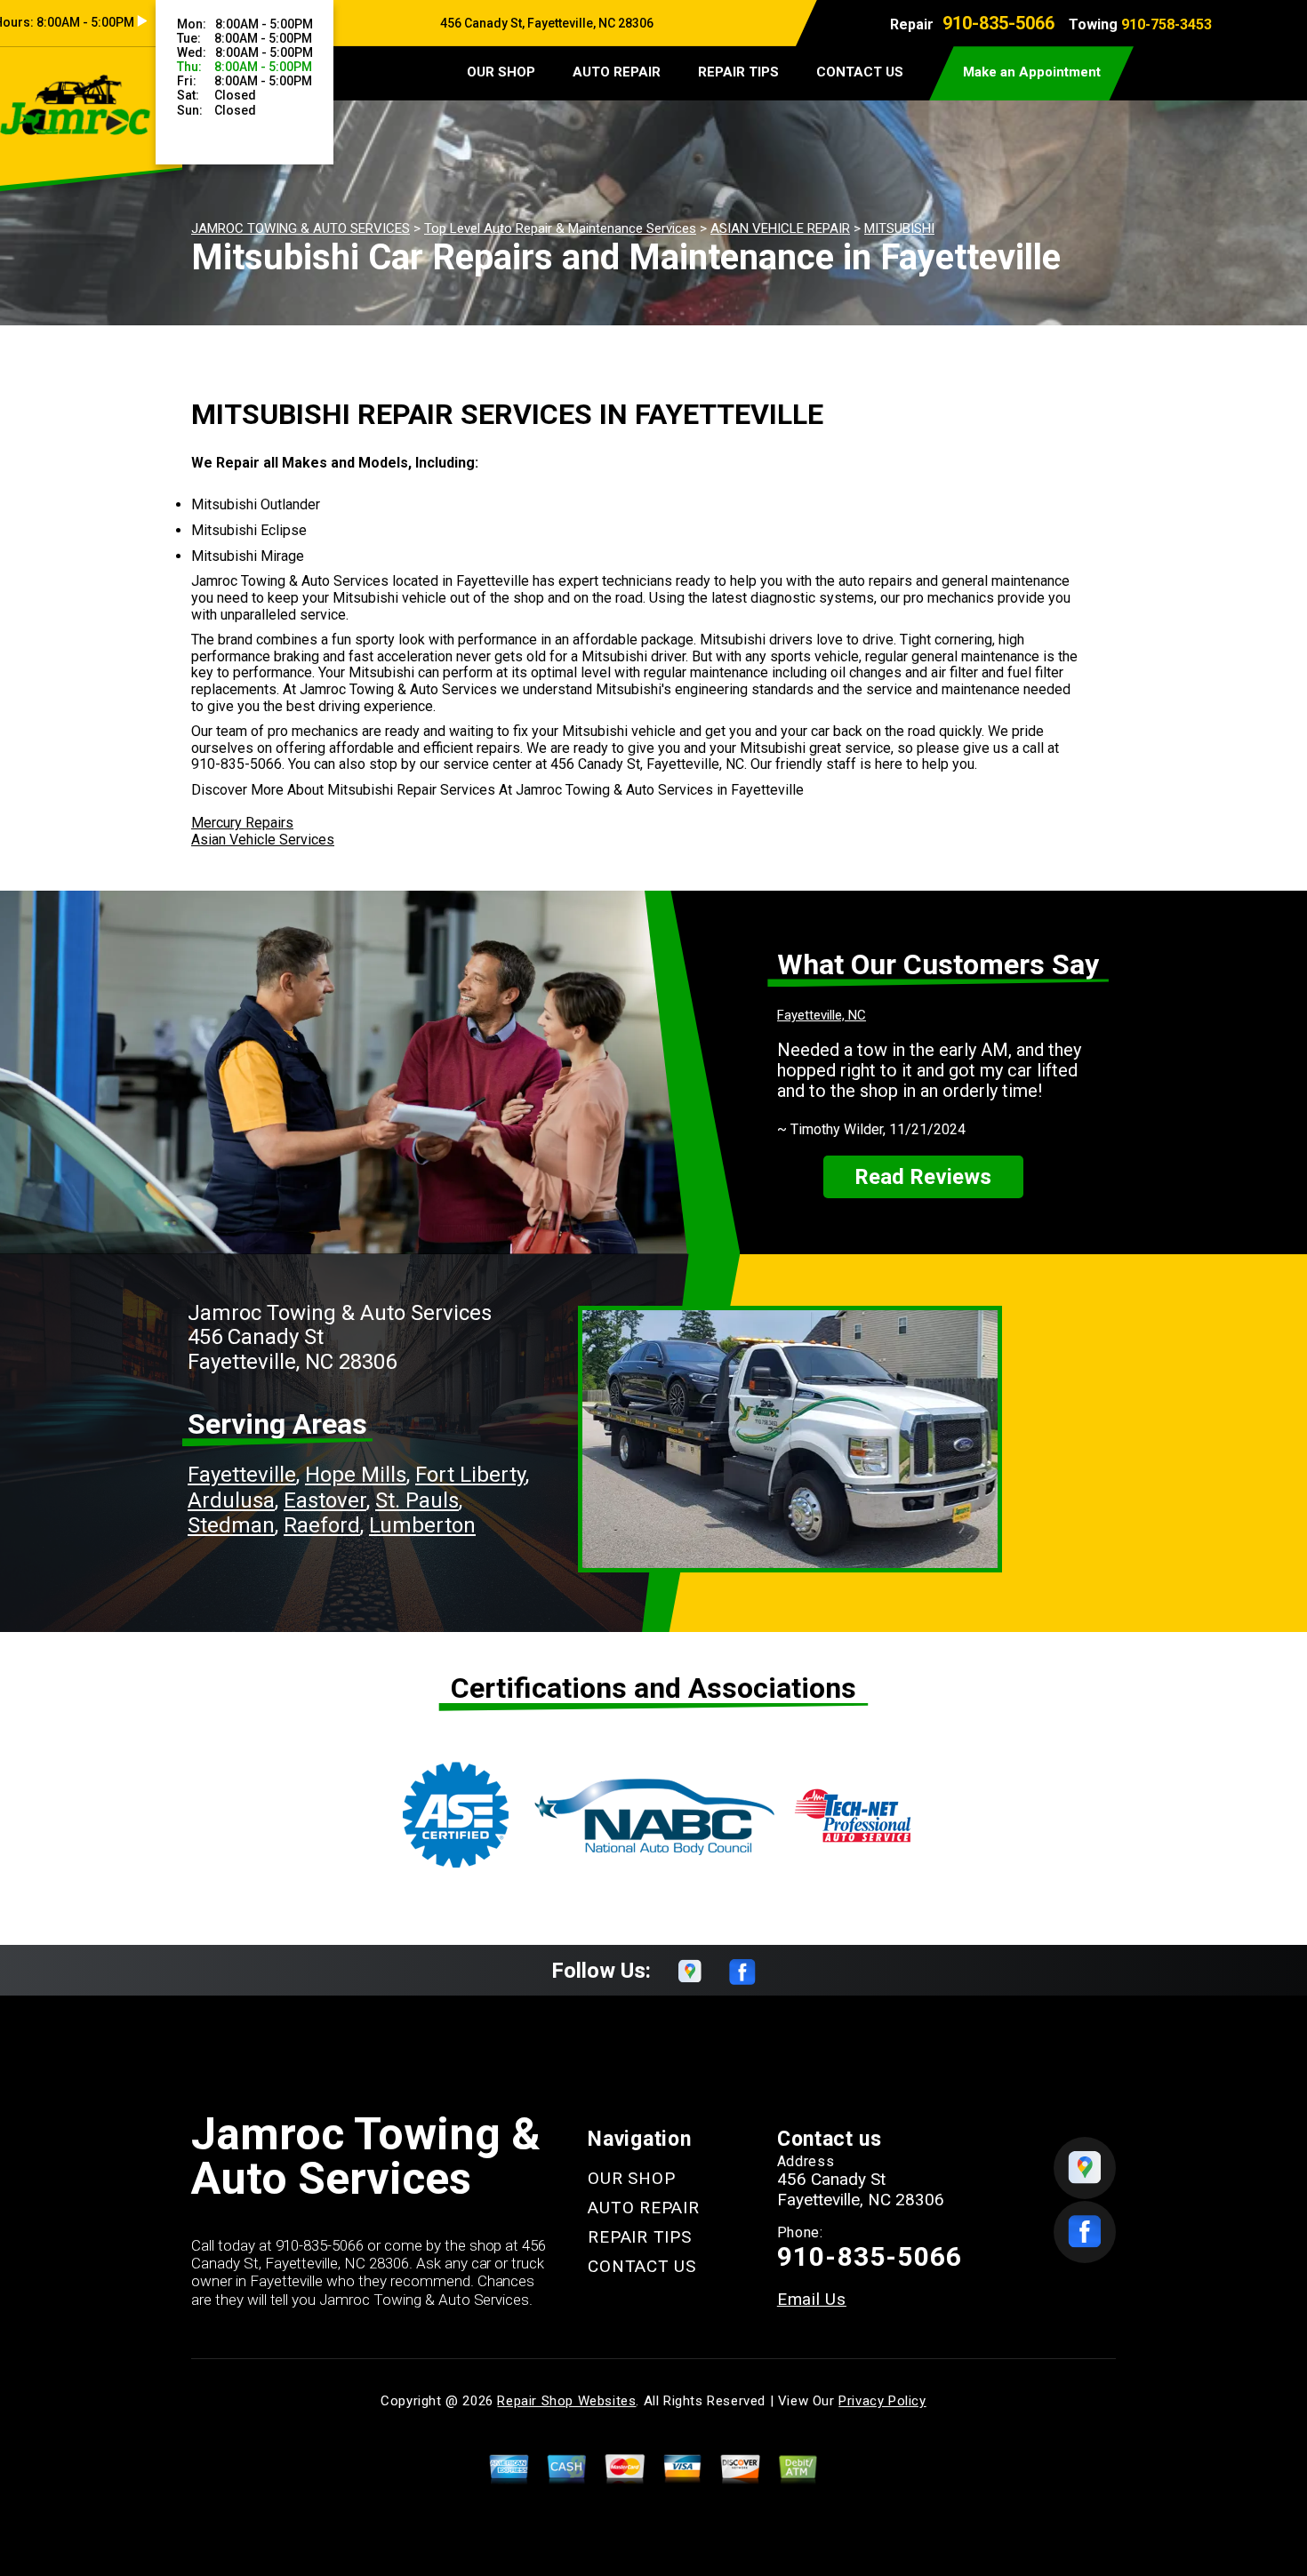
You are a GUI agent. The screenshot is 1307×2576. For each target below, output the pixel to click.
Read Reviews (923, 1177)
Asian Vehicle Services (263, 840)
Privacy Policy (882, 2401)
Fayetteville (242, 1475)
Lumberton (422, 1525)
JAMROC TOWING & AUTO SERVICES (301, 228)
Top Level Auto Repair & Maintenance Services (560, 228)
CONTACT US (860, 72)
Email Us (812, 2299)
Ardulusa (231, 1500)
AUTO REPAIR (617, 72)
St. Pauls (417, 1500)
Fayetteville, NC (822, 1015)
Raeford (322, 1525)
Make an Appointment (1032, 72)
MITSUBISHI (899, 228)
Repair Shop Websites (566, 2401)
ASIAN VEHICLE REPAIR (780, 228)
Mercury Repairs (242, 823)
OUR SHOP (501, 72)
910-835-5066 (998, 23)
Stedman (231, 1525)
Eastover (325, 1500)
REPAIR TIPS (738, 72)
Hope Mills (356, 1475)
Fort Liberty (470, 1475)
